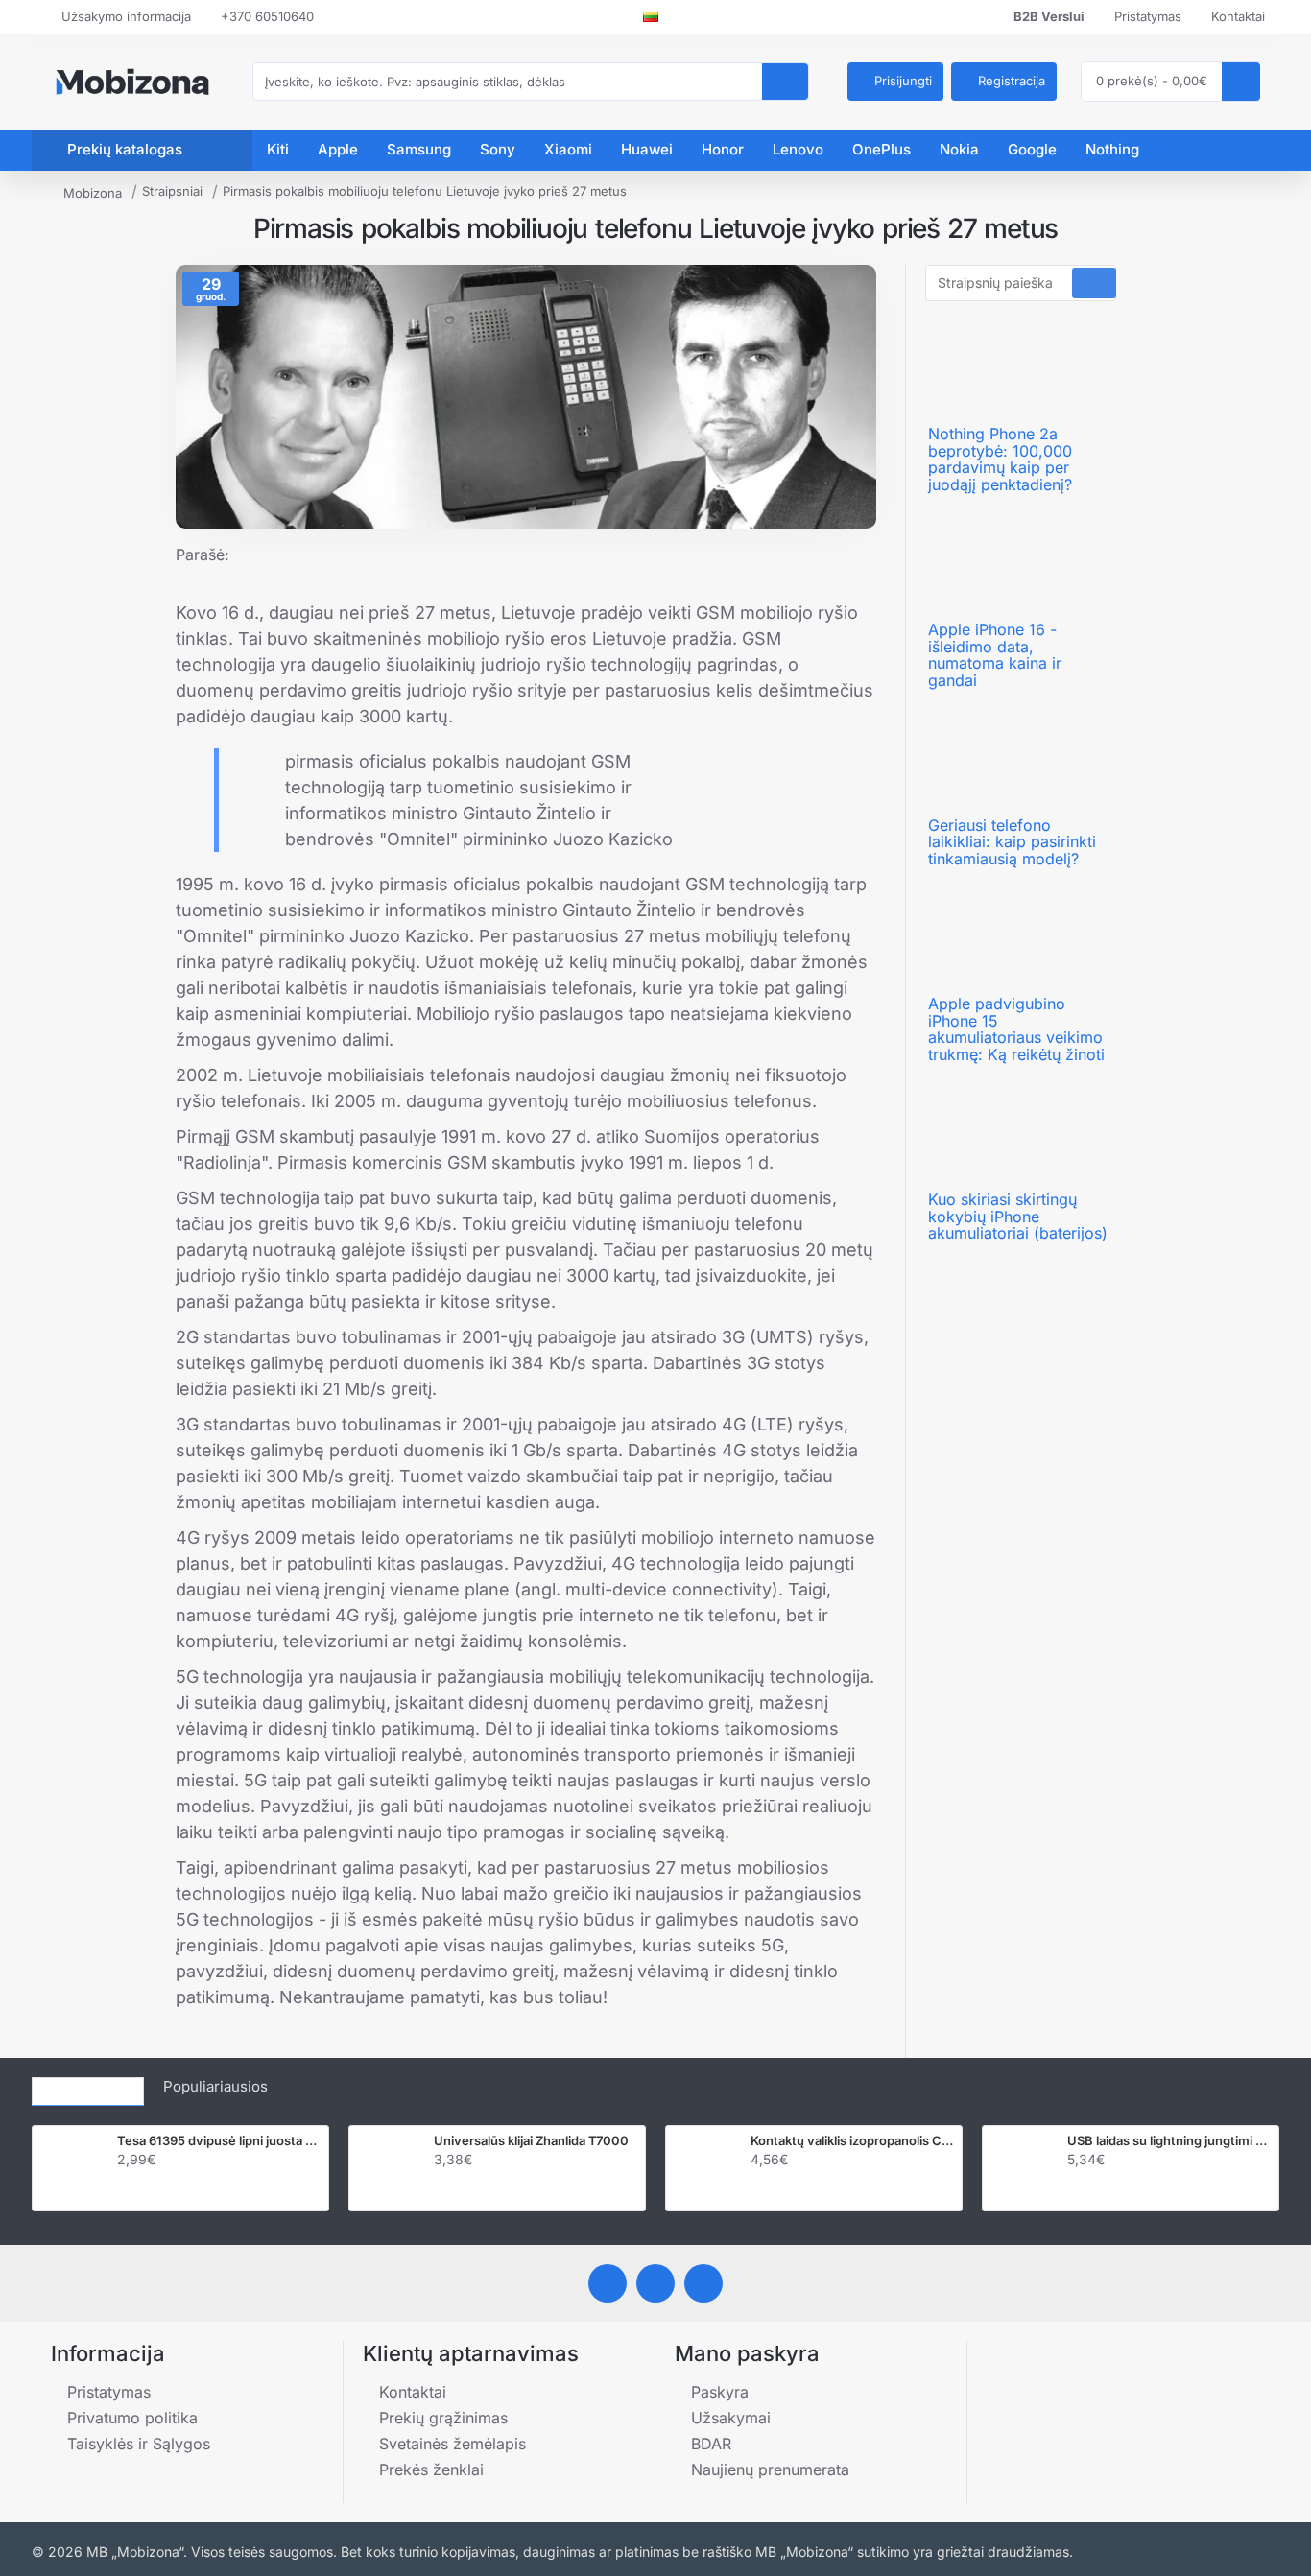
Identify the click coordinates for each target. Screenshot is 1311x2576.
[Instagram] (655, 2283)
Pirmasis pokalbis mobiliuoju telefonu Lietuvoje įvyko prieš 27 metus (425, 191)
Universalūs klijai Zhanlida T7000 (531, 2140)
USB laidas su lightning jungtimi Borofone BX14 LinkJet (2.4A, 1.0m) (1169, 2140)
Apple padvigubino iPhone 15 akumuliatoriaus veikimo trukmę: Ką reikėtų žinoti (1016, 1029)
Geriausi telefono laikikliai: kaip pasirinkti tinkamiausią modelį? (1012, 843)
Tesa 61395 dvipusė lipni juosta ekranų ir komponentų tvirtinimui (219, 2140)
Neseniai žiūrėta (88, 2086)
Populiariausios (215, 2086)
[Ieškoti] (785, 82)
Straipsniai (172, 191)
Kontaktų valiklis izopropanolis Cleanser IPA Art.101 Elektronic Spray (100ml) (852, 2140)
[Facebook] (608, 2283)
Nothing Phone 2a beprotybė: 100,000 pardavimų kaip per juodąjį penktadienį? (1000, 460)
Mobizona (93, 193)
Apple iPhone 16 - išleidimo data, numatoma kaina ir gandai (995, 655)
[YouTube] (703, 2283)
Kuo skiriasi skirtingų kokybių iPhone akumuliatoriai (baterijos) (1018, 1217)
